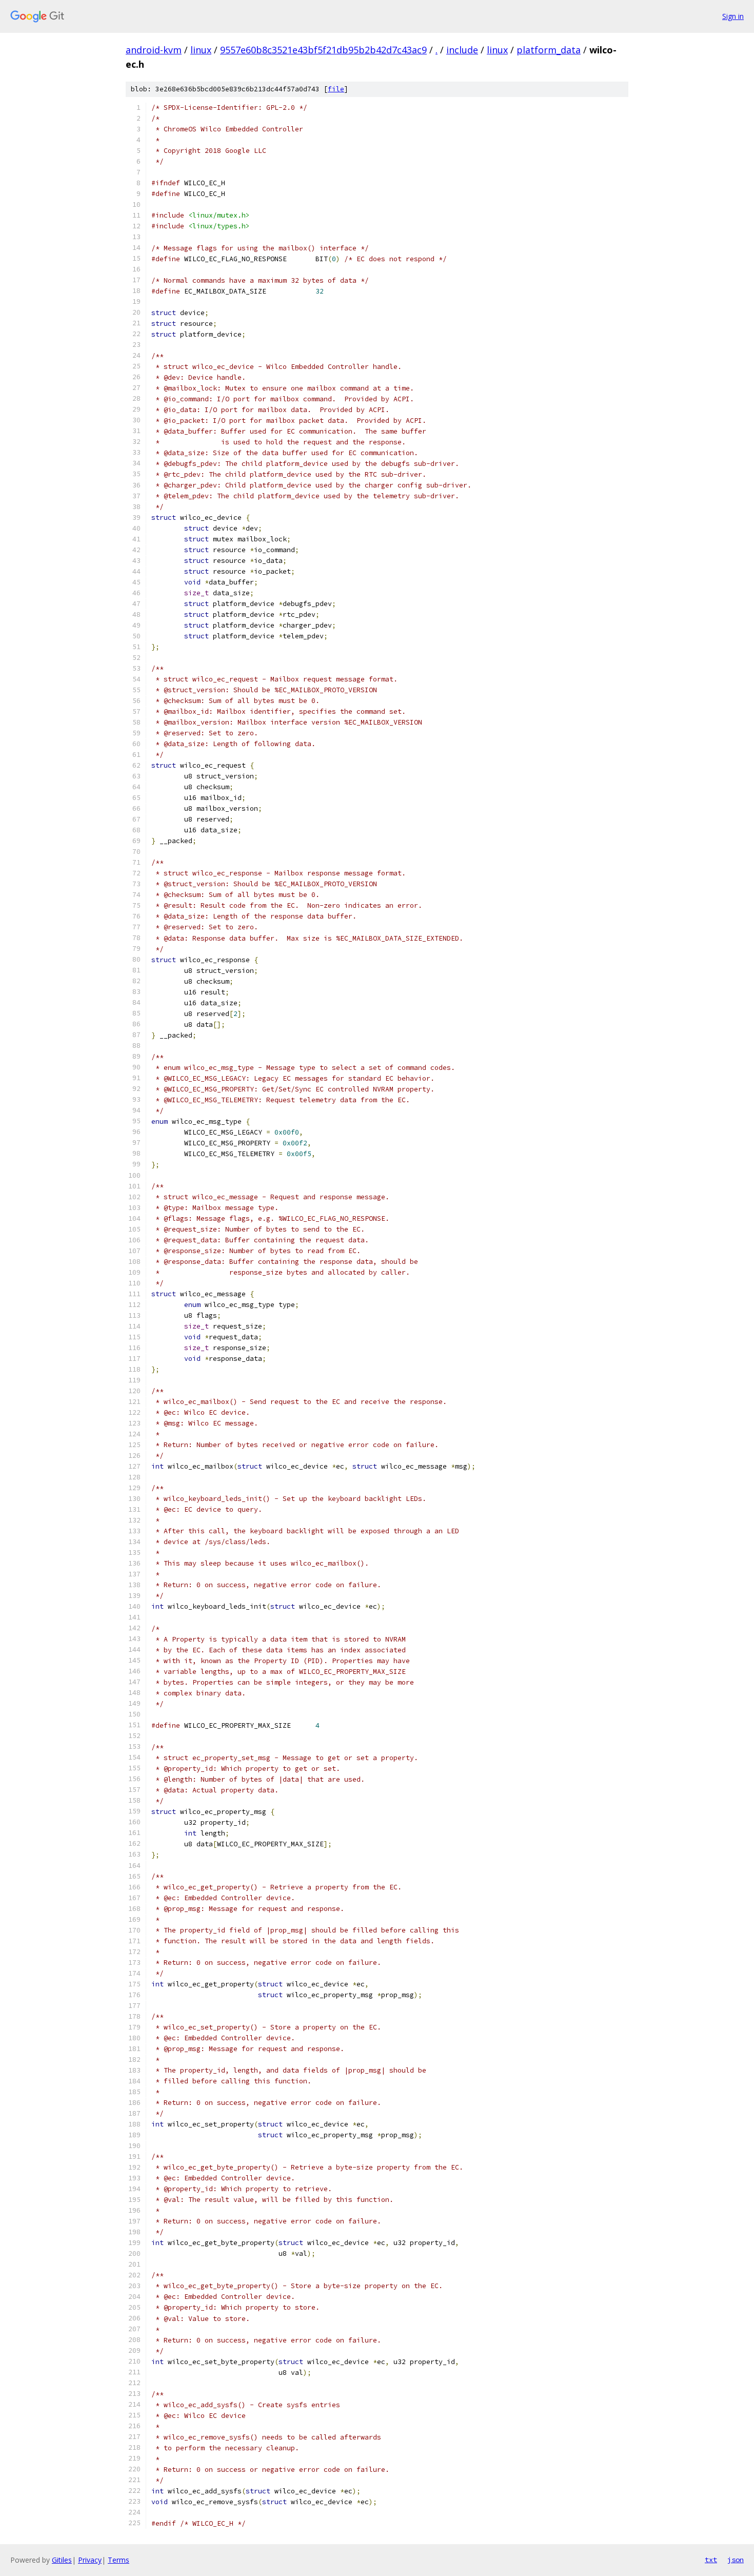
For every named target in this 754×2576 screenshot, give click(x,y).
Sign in (733, 16)
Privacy (90, 2560)
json (736, 2560)
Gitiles (62, 2560)
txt (711, 2560)
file (336, 89)
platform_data (549, 50)
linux (201, 50)
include (462, 50)
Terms (118, 2560)
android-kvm (154, 50)
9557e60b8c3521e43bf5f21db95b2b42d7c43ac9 (323, 50)
